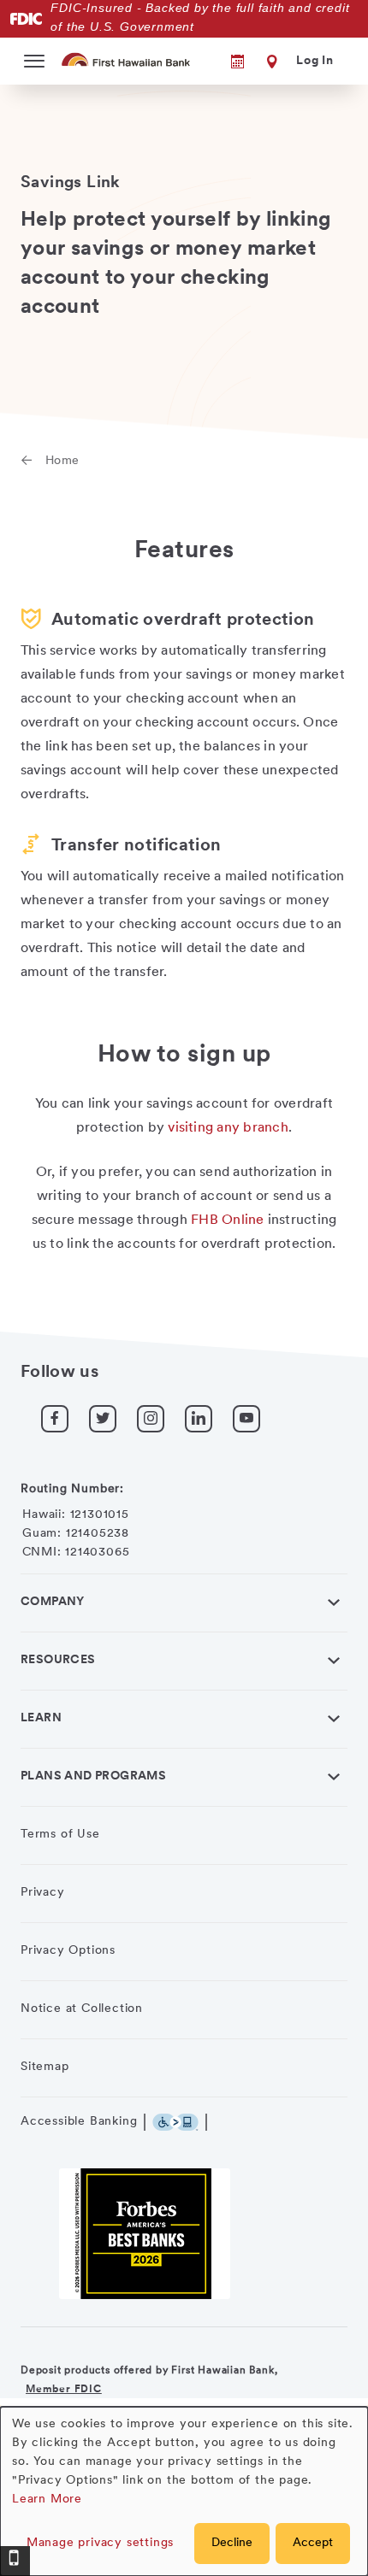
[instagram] (151, 1419)
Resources (58, 1660)
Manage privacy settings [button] (100, 2543)
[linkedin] (199, 1419)
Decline (232, 2543)
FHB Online (227, 1220)
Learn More (47, 2500)
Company (53, 1602)
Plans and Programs (93, 1776)
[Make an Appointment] (226, 62)
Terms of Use (60, 1835)
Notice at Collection (82, 2009)
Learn (41, 1718)
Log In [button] (315, 61)
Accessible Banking (79, 2122)
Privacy (43, 1893)
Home (62, 461)
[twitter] (103, 1419)
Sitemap (45, 2067)
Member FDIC (64, 2390)
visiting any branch (228, 1128)
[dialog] (184, 2491)
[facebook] (55, 1419)
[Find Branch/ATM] (269, 62)
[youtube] (246, 1419)
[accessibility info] (180, 2122)
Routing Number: (72, 1489)
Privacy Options (68, 1951)
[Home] (128, 59)
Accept (313, 2543)
